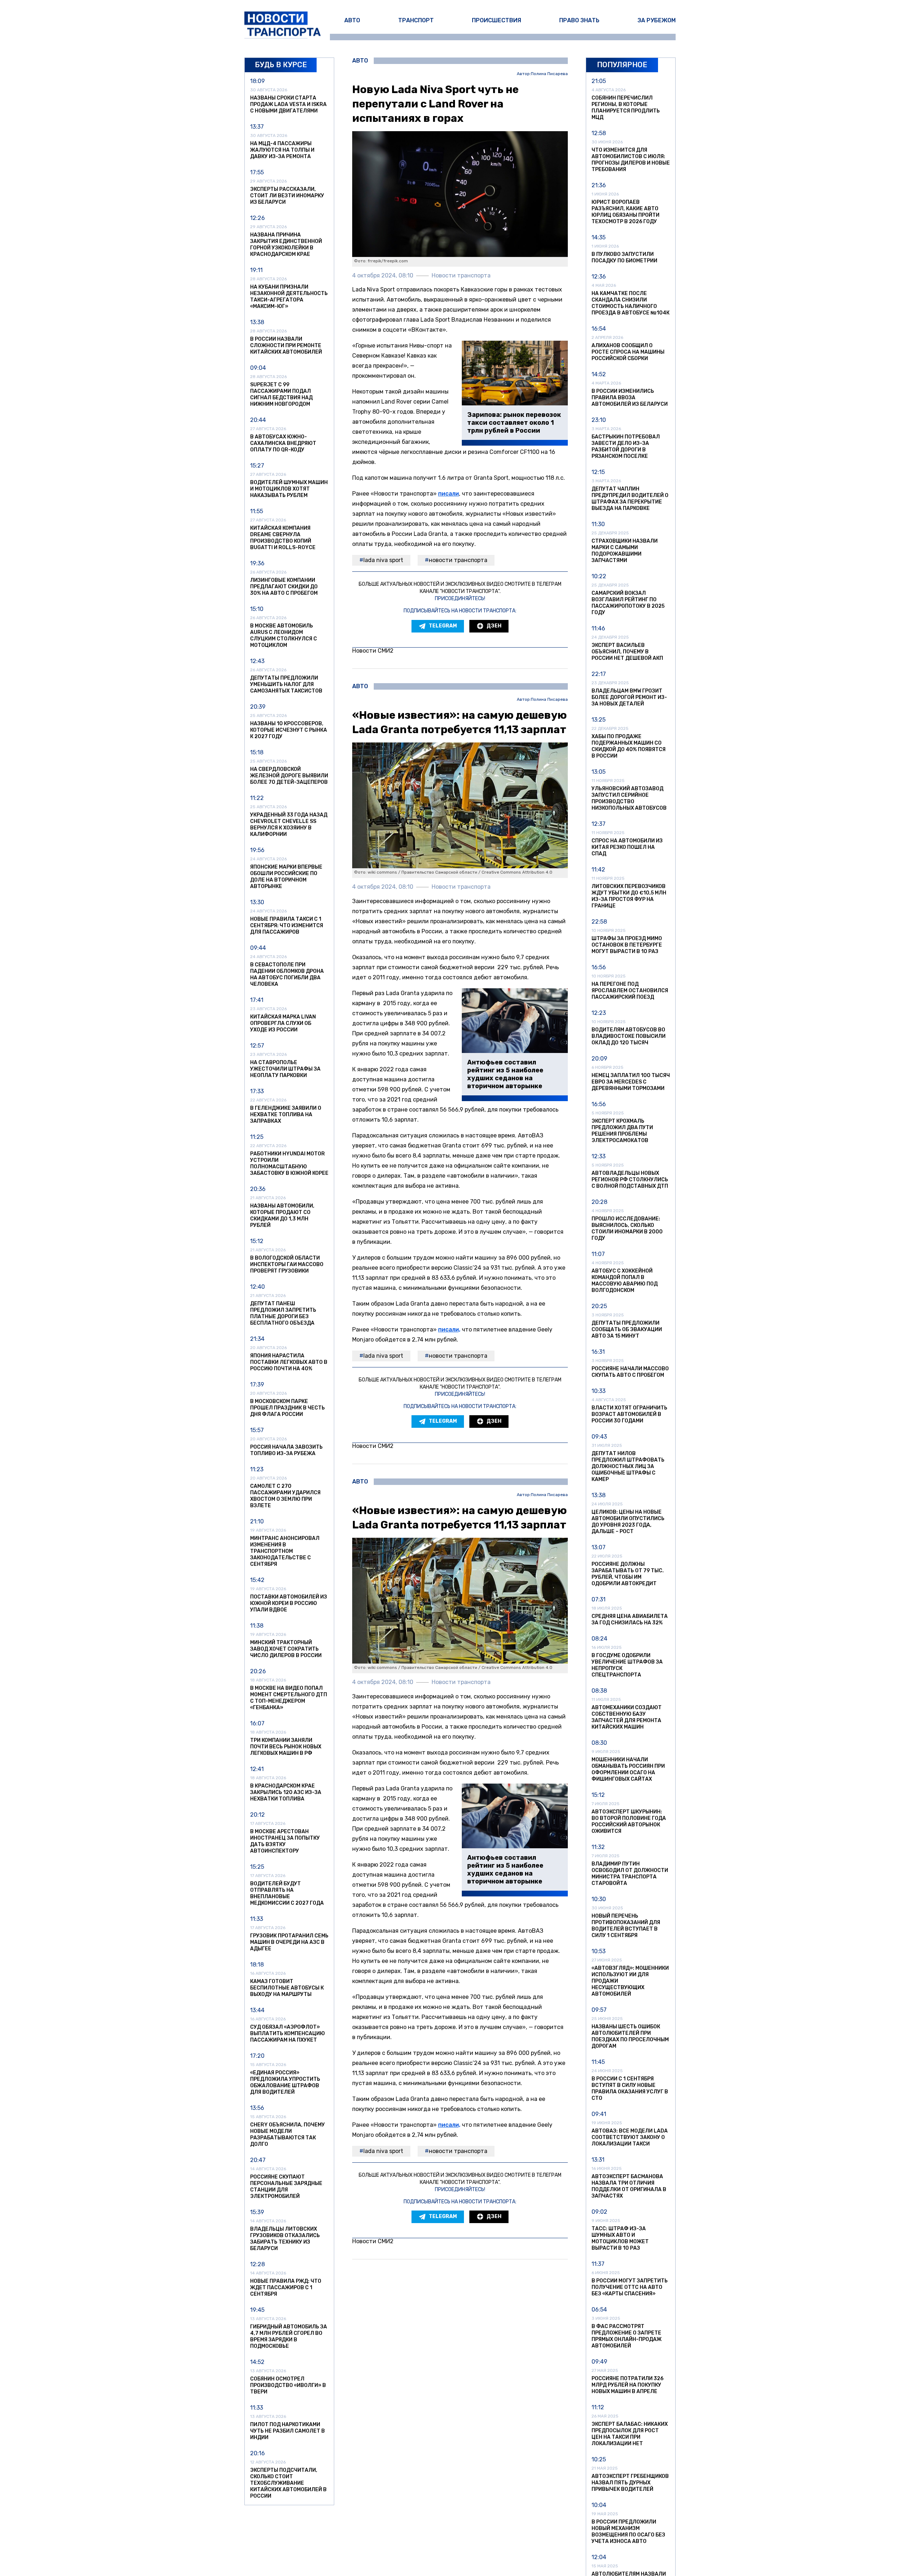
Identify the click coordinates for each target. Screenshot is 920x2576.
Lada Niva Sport (383, 560)
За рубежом (657, 20)
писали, (449, 1330)
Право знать (579, 20)
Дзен (494, 626)
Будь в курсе (281, 65)
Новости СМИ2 (373, 651)
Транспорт (416, 20)
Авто (352, 20)
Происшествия (496, 20)
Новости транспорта (458, 560)
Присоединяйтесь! (460, 599)
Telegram (443, 626)
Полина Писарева (549, 74)
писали (448, 494)
